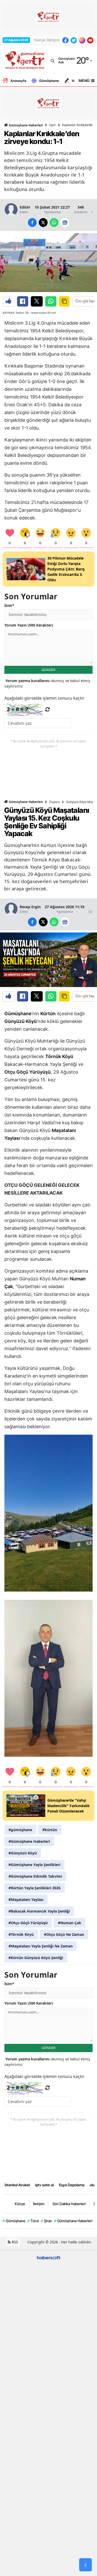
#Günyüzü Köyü (23, 1853)
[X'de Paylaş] (37, 301)
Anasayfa (18, 81)
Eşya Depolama (72, 2185)
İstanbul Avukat (17, 2185)
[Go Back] (85, 2565)
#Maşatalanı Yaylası (26, 1899)
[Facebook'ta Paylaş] (23, 301)
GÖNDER (48, 670)
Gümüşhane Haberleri (25, 125)
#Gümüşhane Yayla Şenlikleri (34, 1865)
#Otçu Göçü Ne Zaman (64, 1934)
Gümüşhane (49, 81)
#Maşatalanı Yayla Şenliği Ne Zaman (41, 1946)
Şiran (46, 2221)
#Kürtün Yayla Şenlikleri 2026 (35, 1888)
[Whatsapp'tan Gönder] (51, 301)
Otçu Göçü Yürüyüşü (28, 1072)
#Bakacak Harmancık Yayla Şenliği (39, 1911)
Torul (33, 2221)
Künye (40, 40)
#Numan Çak (70, 1923)
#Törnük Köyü (21, 1934)
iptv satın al (44, 2185)
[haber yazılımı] (49, 2257)
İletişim (53, 40)
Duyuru (54, 802)
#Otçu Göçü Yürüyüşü (28, 1923)
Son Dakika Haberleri (69, 2204)
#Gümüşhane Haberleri (29, 1841)
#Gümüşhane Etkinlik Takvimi (35, 1876)
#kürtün (50, 1830)
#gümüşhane (20, 1830)
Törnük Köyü (59, 1056)
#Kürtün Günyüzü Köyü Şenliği (36, 1958)
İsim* (9, 605)
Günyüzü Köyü (21, 1021)
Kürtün (48, 1014)
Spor (53, 125)
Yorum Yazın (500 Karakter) (29, 625)
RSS (14, 2242)
